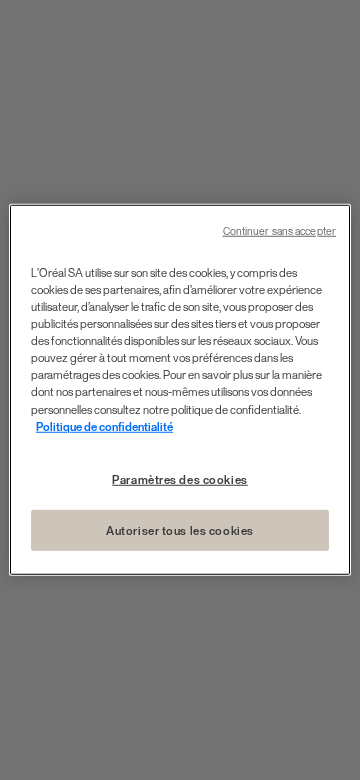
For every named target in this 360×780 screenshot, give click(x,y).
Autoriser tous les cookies (180, 529)
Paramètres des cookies (180, 478)
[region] (180, 390)
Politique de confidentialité (104, 425)
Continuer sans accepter (279, 231)
